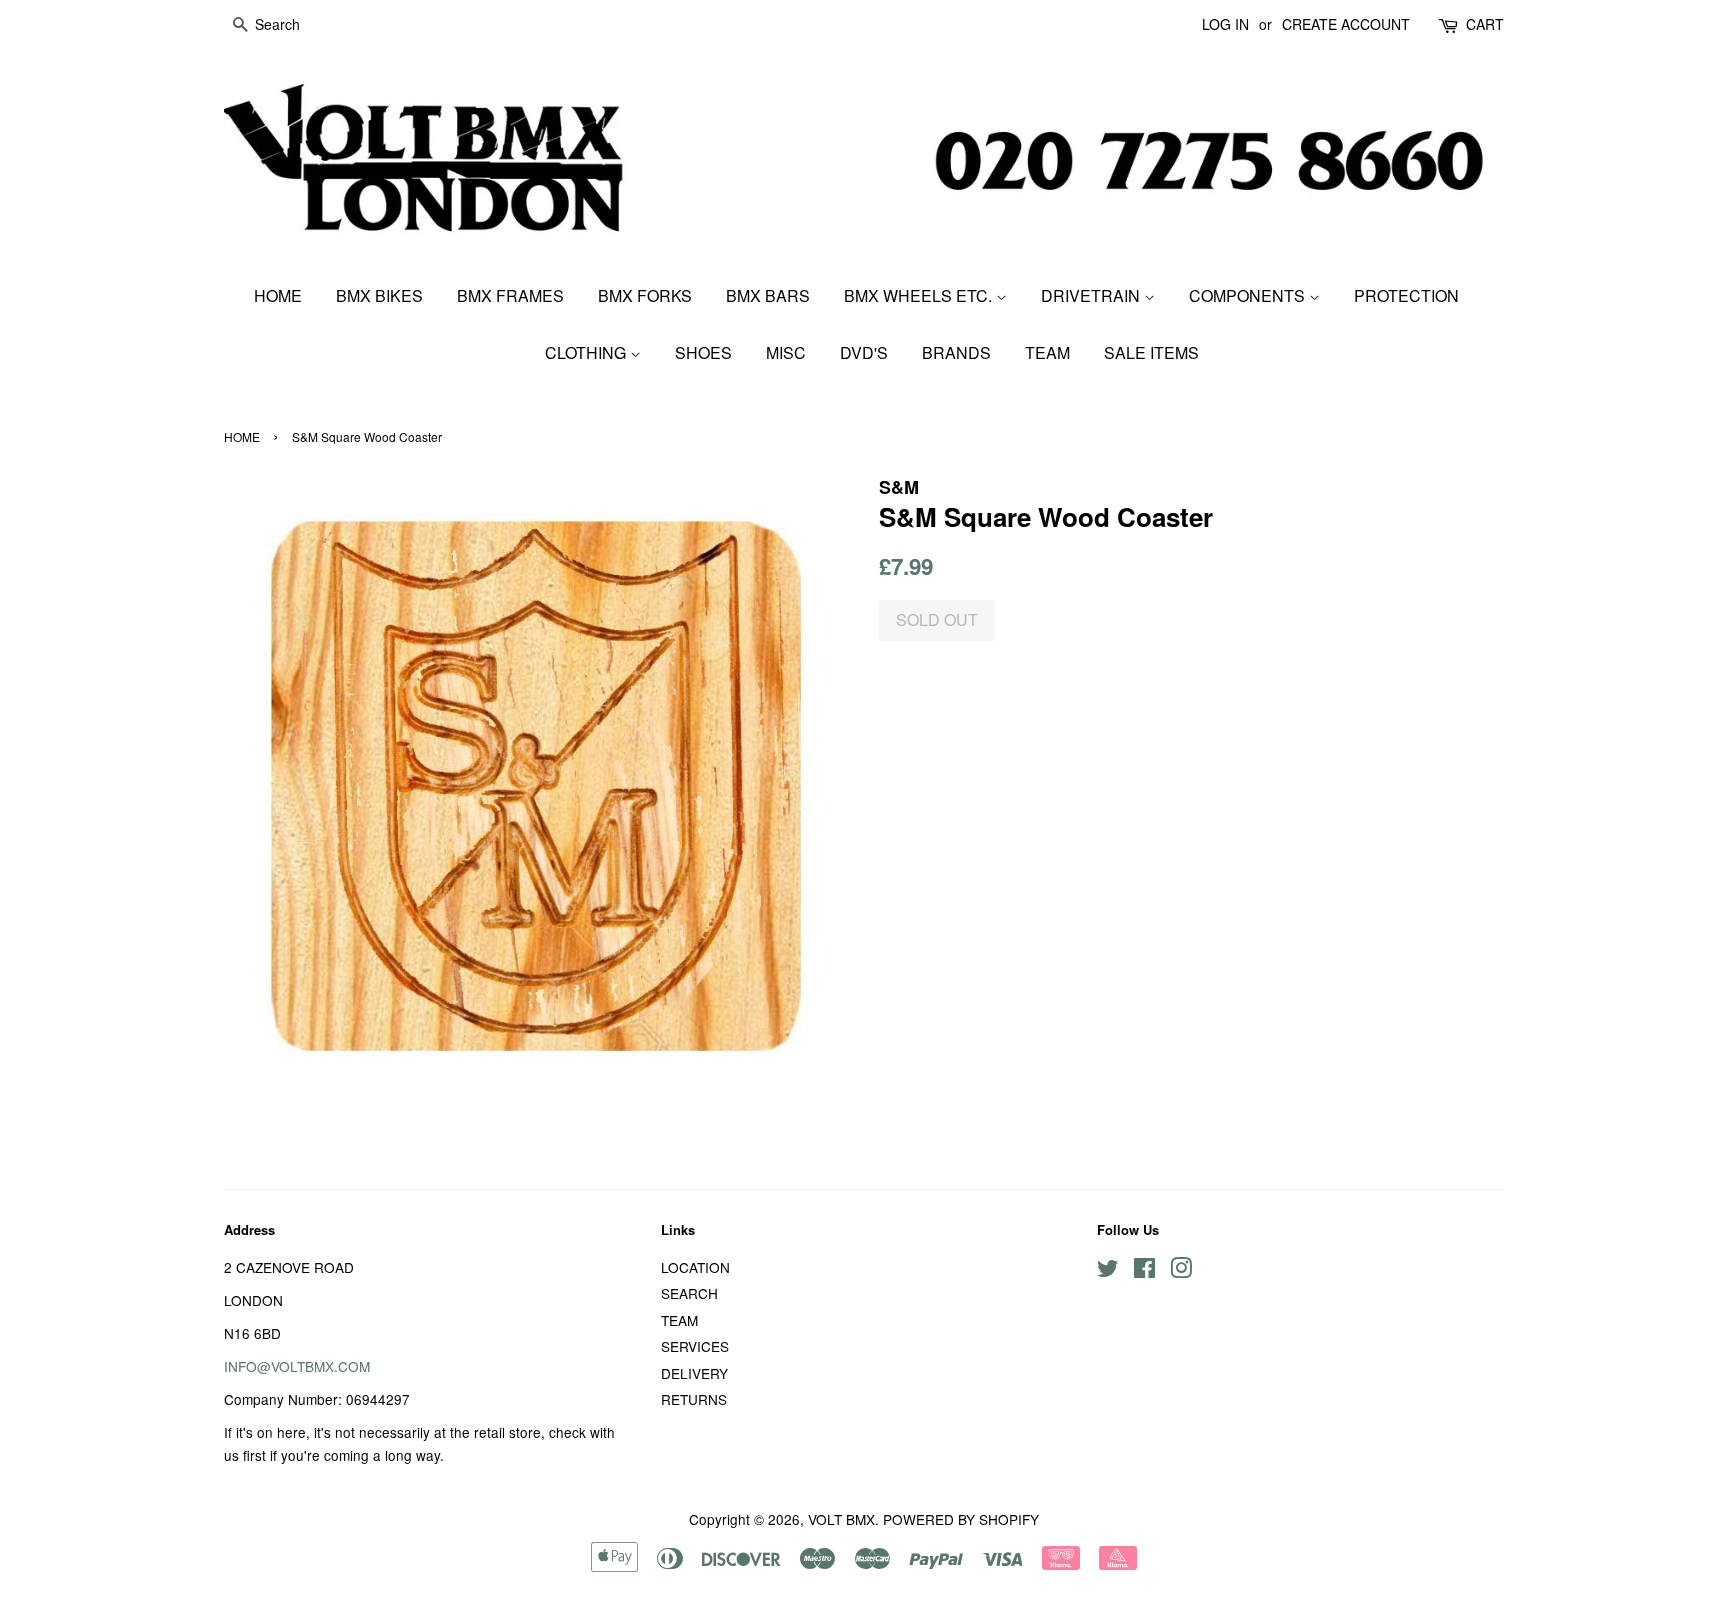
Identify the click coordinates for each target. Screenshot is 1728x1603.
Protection (1406, 295)
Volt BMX (841, 1519)
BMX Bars (768, 295)
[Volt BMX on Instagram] (1181, 1271)
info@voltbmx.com (297, 1366)
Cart (1485, 24)
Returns (694, 1399)
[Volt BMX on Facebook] (1144, 1271)
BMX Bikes (379, 295)
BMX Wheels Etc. (920, 295)
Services (695, 1346)
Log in (1225, 24)
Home (278, 295)
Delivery (694, 1373)
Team (1047, 352)
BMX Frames (510, 295)
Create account (1346, 24)
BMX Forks (645, 295)
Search (689, 1293)
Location (695, 1267)
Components (1249, 295)
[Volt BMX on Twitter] (1108, 1271)
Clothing (587, 352)
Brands (956, 352)
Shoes (703, 352)
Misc (786, 352)
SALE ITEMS (1151, 352)
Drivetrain (1092, 295)
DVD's (864, 352)
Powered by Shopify (961, 1519)
